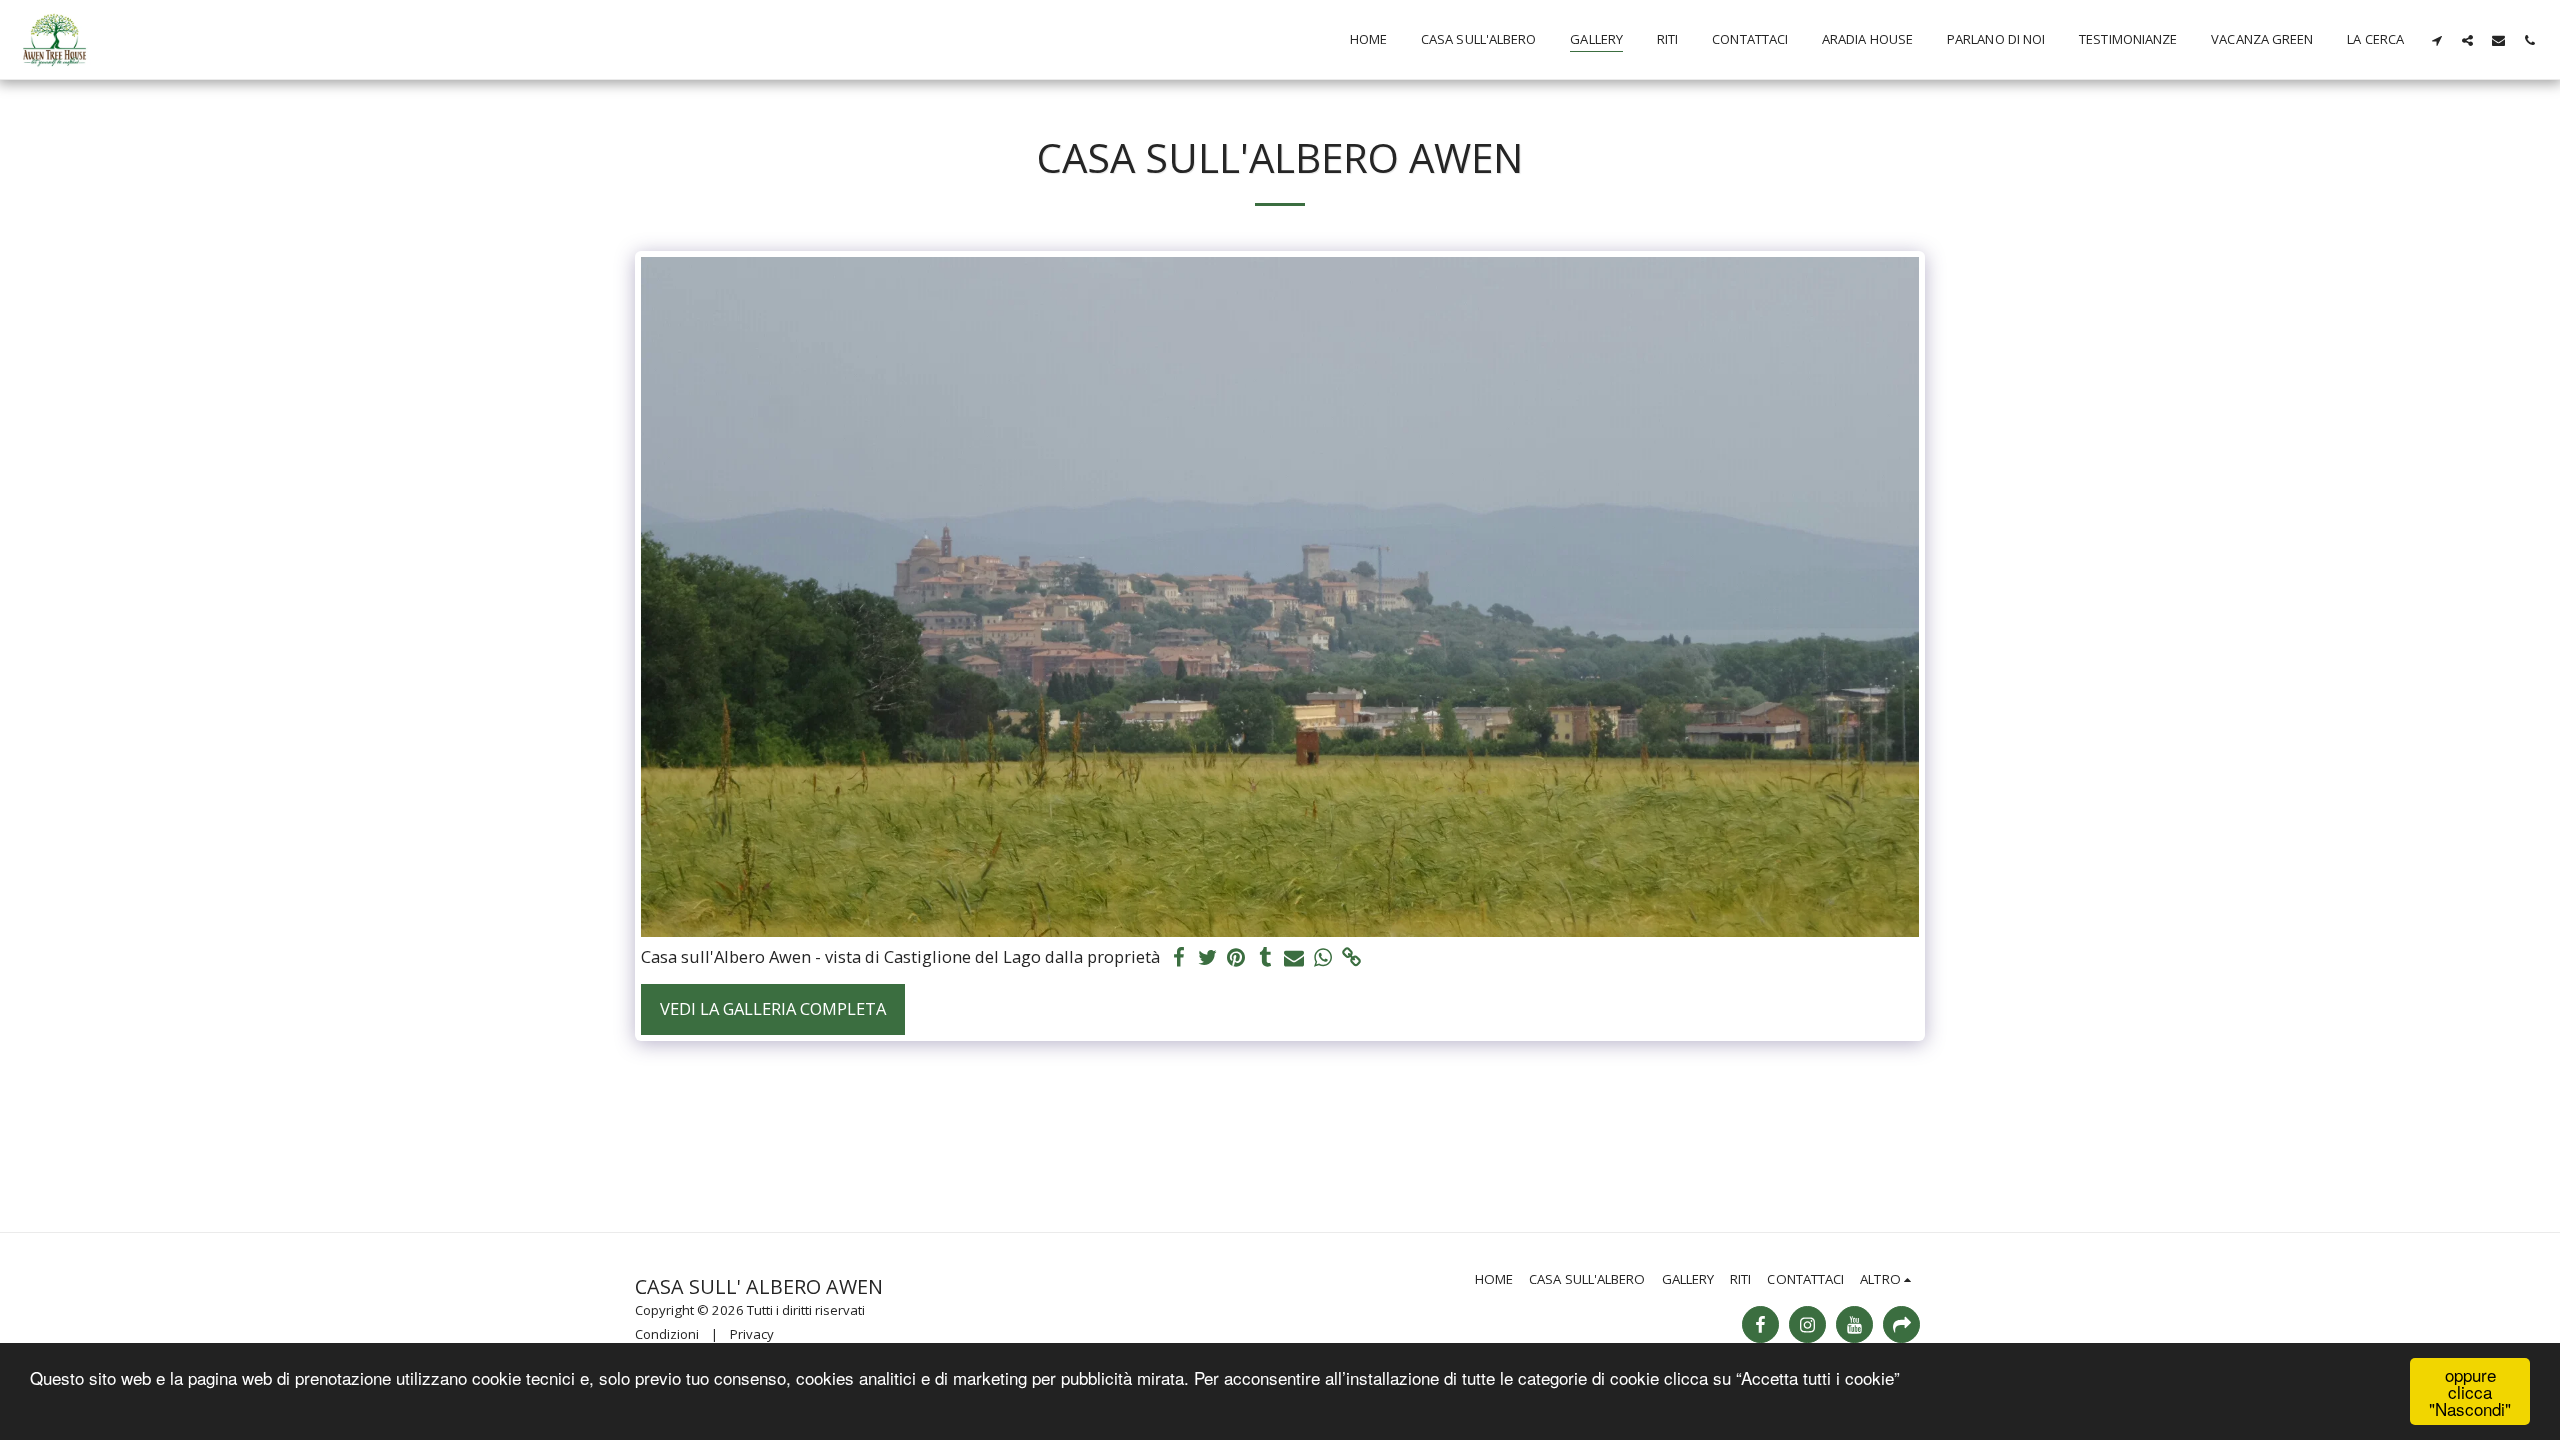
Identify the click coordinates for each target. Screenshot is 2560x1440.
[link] (1352, 958)
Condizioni (667, 1334)
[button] (2436, 40)
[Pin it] (1236, 958)
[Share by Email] (1294, 958)
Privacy (752, 1334)
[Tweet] (1207, 958)
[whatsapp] (1323, 958)
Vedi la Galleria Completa (773, 1008)
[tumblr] (1265, 958)
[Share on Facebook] (1178, 958)
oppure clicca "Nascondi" (2470, 1391)
